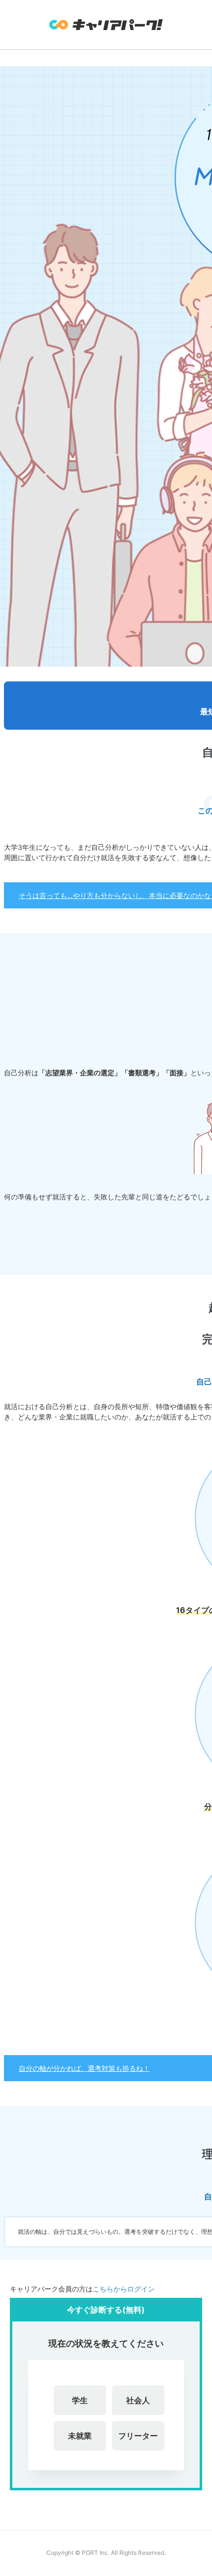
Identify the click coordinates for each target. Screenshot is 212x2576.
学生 (80, 2400)
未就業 (80, 2436)
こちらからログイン (124, 2289)
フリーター (138, 2436)
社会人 (138, 2400)
